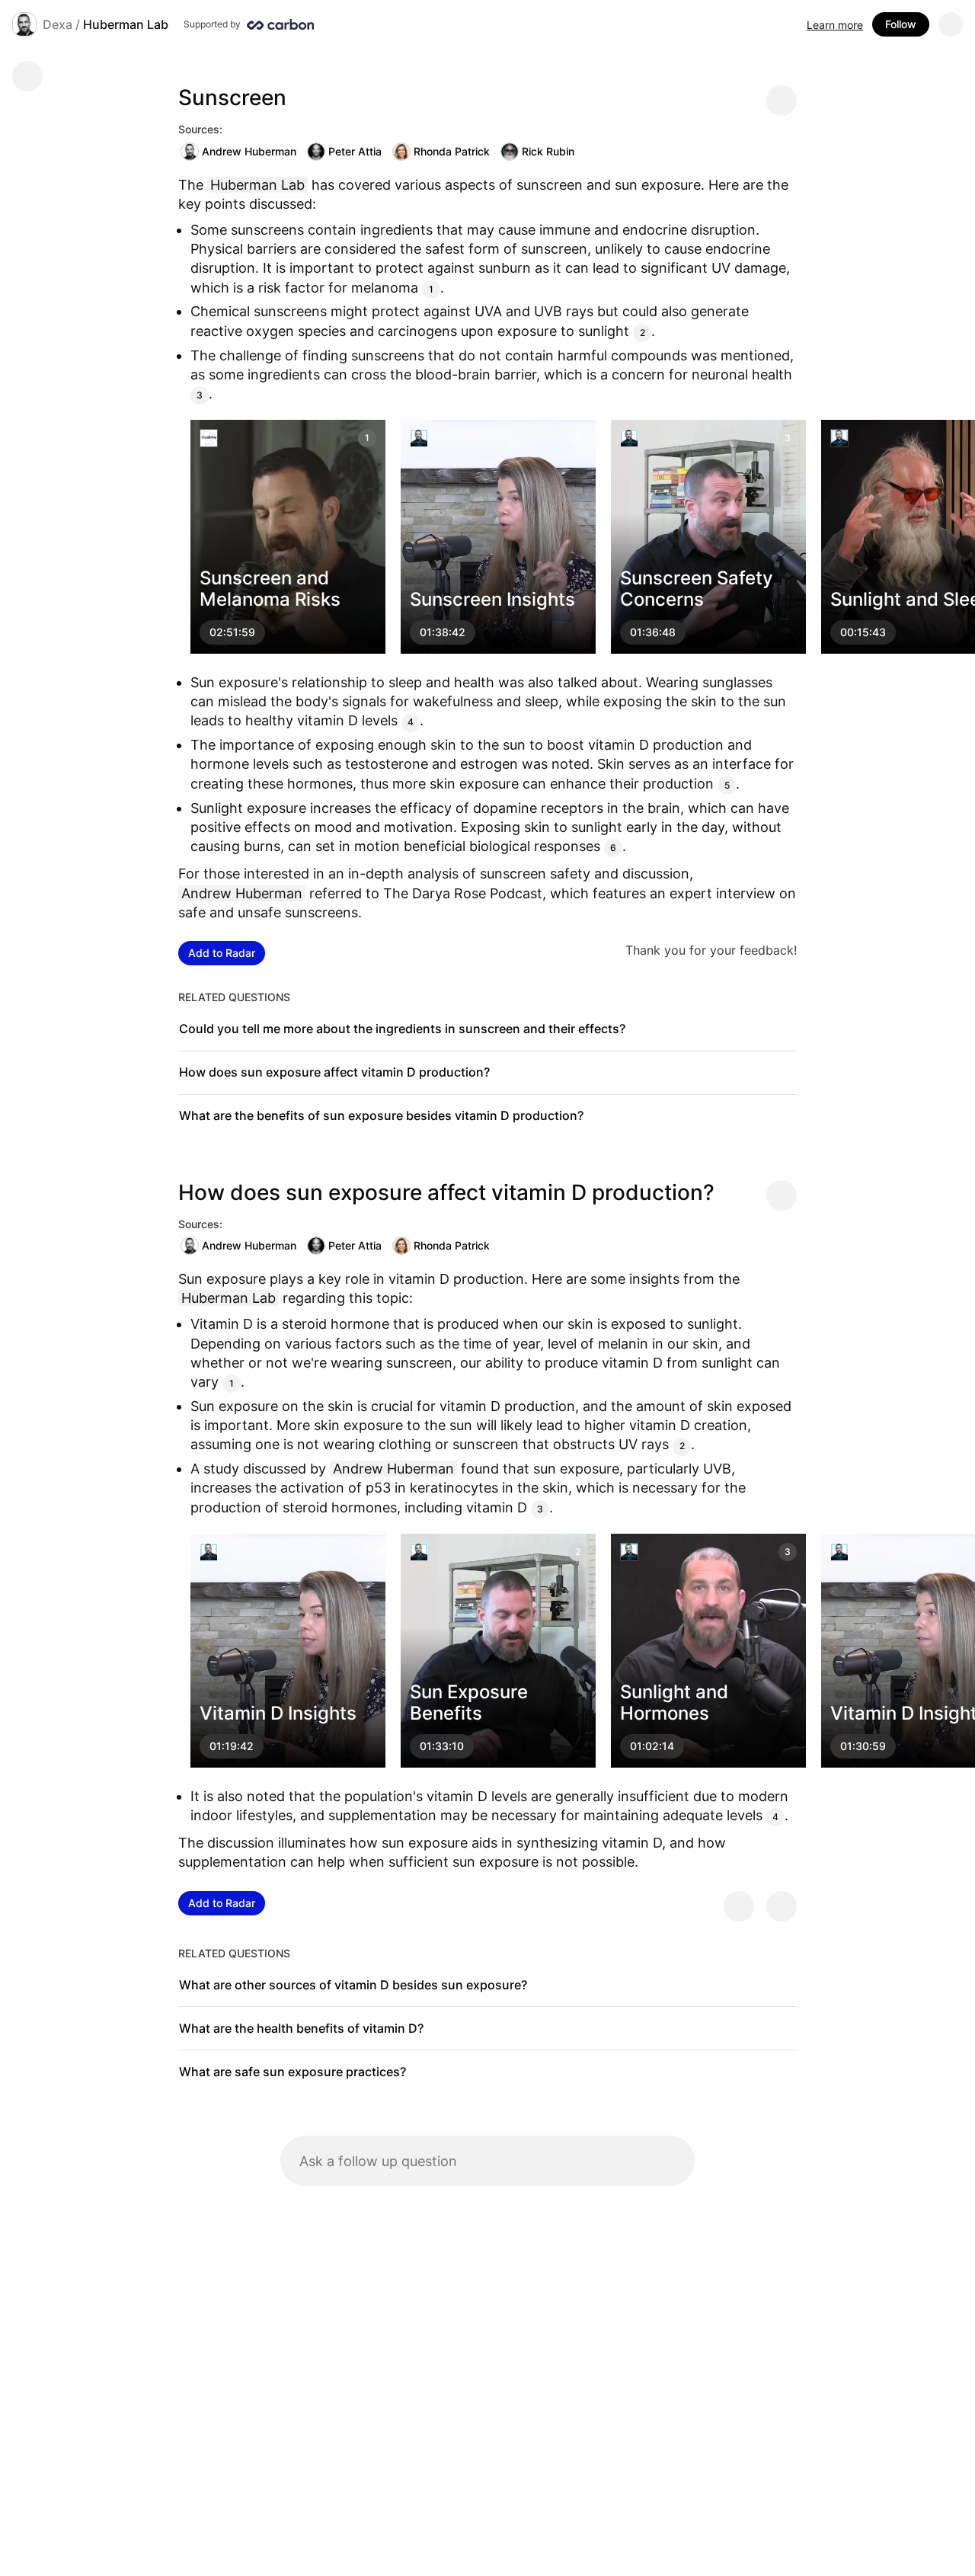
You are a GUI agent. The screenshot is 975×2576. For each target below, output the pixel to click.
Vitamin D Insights (278, 1713)
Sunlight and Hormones (674, 1703)
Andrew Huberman (249, 151)
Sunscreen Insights (492, 600)
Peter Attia (355, 151)
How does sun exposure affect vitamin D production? (334, 1072)
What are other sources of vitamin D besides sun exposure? (353, 1985)
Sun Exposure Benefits (469, 1703)
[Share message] (782, 101)
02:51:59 (232, 633)
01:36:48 (653, 633)
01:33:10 (442, 1746)
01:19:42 (232, 1746)
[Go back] (27, 76)
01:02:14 (652, 1746)
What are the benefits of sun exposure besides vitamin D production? (381, 1115)
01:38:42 (443, 633)
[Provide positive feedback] (739, 1906)
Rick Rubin (548, 151)
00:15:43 (863, 633)
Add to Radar (222, 953)
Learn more (835, 25)
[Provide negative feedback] (782, 1906)
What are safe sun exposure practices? (292, 2072)
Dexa (58, 24)
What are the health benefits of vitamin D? (301, 2028)
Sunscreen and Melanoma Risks (270, 589)
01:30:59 (863, 1746)
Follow (901, 24)
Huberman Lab (126, 24)
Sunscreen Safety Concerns (697, 589)
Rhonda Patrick (452, 151)
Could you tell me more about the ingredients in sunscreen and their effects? (402, 1029)
